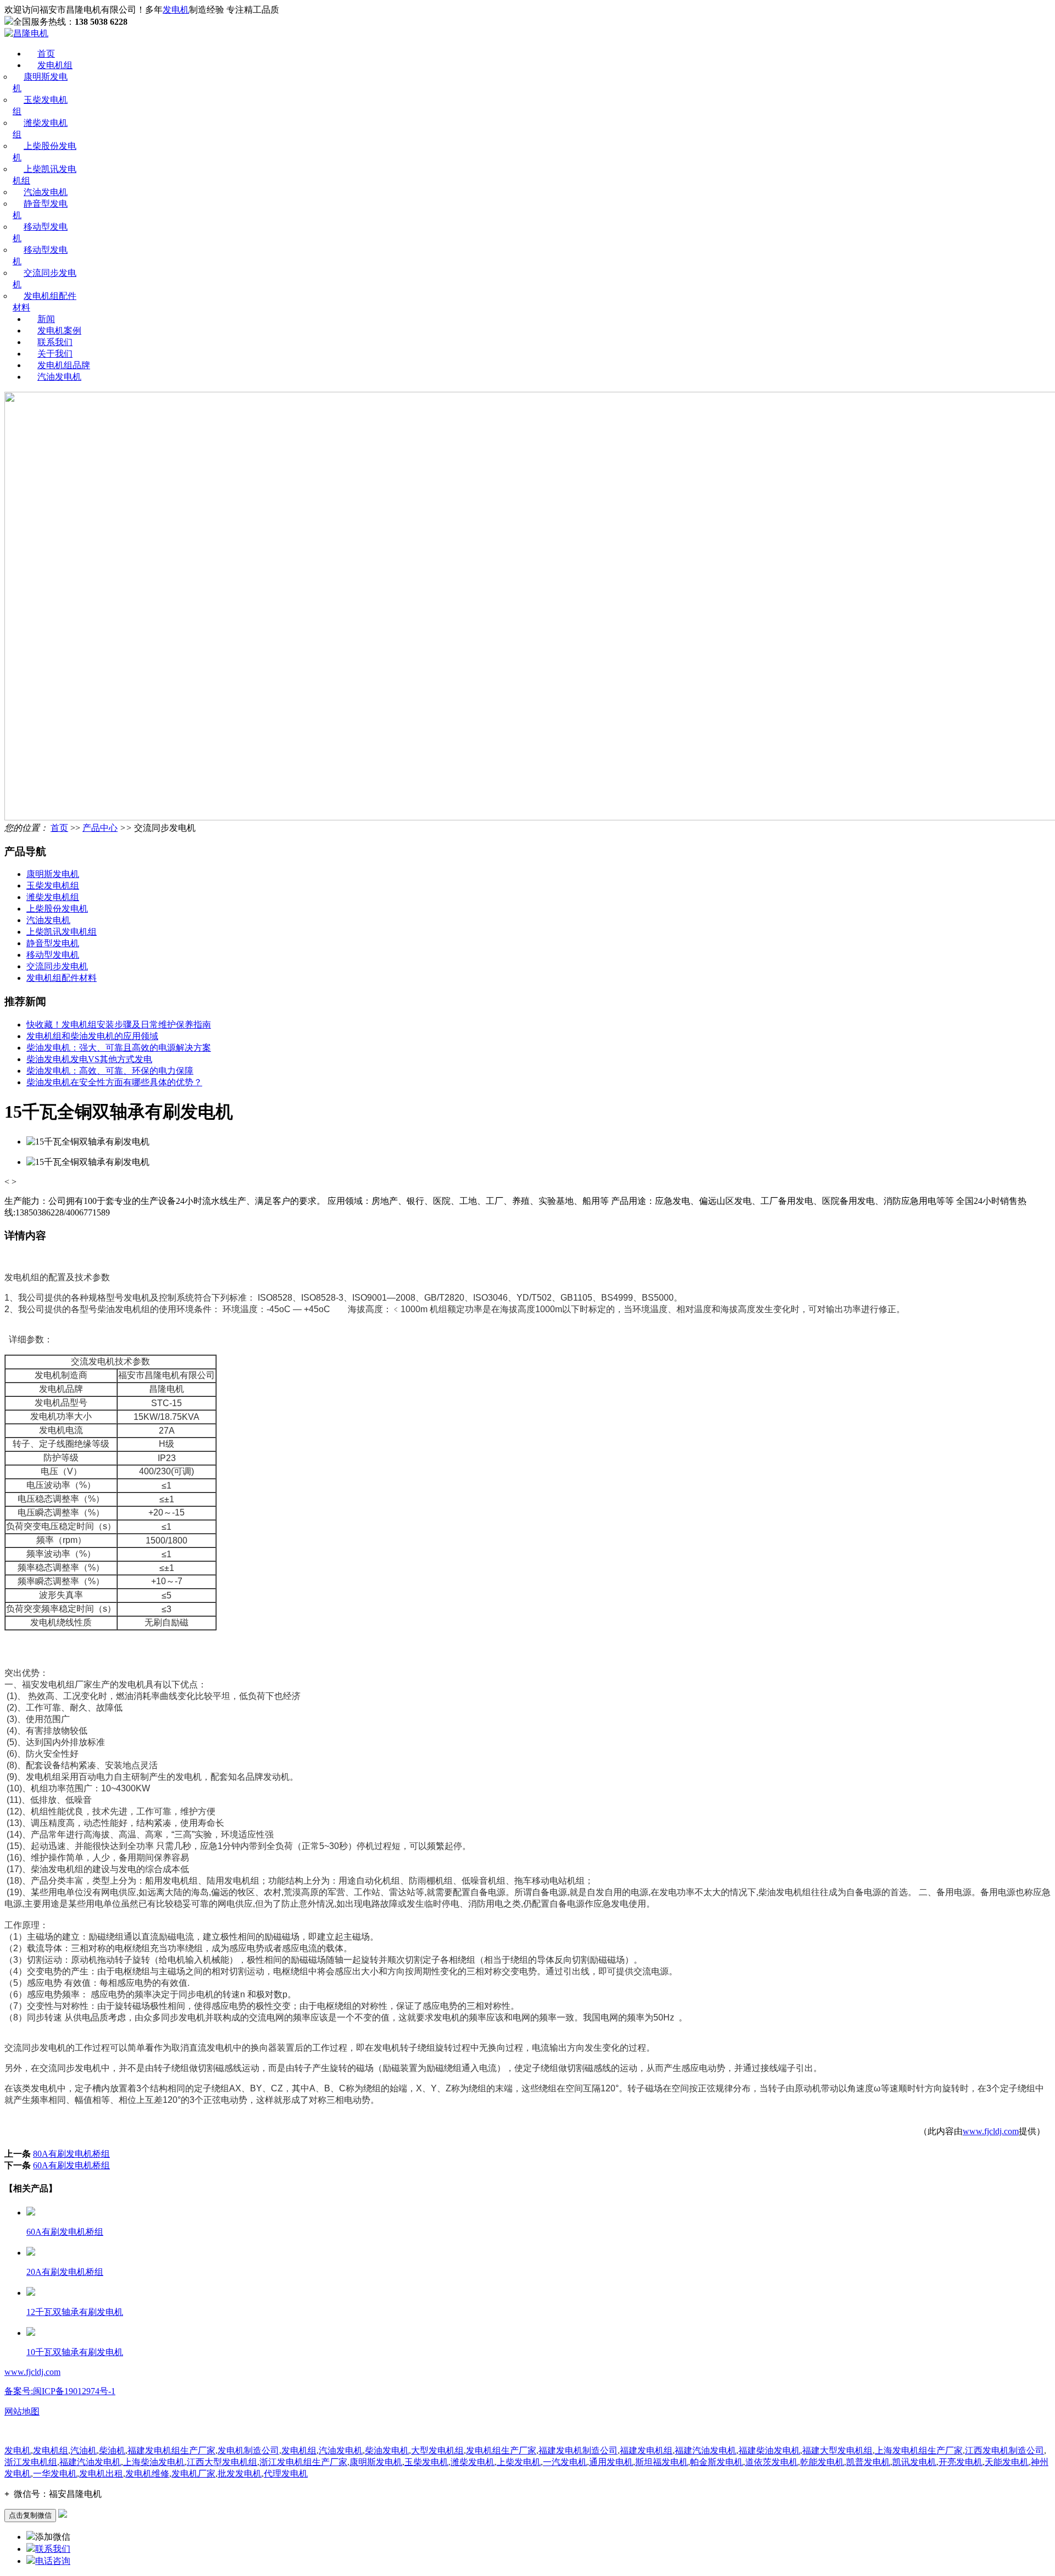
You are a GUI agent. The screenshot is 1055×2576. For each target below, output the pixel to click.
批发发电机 (240, 2474)
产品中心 (100, 828)
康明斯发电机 (53, 874)
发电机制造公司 (248, 2450)
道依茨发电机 (771, 2462)
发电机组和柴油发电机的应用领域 (92, 1036)
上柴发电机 (519, 2462)
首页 (46, 54)
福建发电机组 (646, 2450)
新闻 (46, 319)
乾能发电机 (822, 2462)
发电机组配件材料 (62, 978)
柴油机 (112, 2450)
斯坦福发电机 (662, 2462)
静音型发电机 (53, 943)
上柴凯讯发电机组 (62, 932)
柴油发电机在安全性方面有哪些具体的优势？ (114, 1082)
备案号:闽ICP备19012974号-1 (60, 2391)
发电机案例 (59, 331)
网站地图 (22, 2411)
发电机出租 (101, 2474)
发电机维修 (147, 2474)
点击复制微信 (30, 2515)
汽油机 (84, 2450)
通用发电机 (611, 2462)
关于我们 (55, 354)
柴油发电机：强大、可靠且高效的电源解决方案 (119, 1048)
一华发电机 (55, 2474)
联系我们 (55, 342)
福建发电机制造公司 (578, 2450)
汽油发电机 (46, 192)
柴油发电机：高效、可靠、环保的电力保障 (110, 1071)
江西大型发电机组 (222, 2462)
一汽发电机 (565, 2462)
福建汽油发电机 (706, 2450)
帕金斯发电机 (717, 2462)
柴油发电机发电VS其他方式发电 (89, 1059)
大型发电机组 (437, 2450)
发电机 (176, 10)
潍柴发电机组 (53, 897)
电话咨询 (53, 2561)
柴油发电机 (387, 2450)
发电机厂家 (193, 2474)
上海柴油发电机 (154, 2462)
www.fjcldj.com (991, 2131)
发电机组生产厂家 (501, 2450)
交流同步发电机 (57, 966)
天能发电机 (1007, 2462)
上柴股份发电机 (57, 909)
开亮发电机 (960, 2462)
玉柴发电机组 (53, 885)
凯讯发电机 (914, 2462)
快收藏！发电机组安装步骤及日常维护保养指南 (119, 1025)
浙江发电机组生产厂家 (303, 2462)
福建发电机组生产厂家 (171, 2450)
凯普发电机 (868, 2462)
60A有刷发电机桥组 (71, 2165)
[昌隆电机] (26, 33)
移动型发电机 (53, 955)
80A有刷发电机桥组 (71, 2154)
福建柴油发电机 (769, 2450)
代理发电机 (286, 2474)
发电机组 (55, 65)
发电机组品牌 (64, 365)
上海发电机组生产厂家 (919, 2450)
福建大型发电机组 (837, 2450)
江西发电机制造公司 (1004, 2450)
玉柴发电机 (426, 2462)
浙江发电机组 (31, 2462)
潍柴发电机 (473, 2462)
